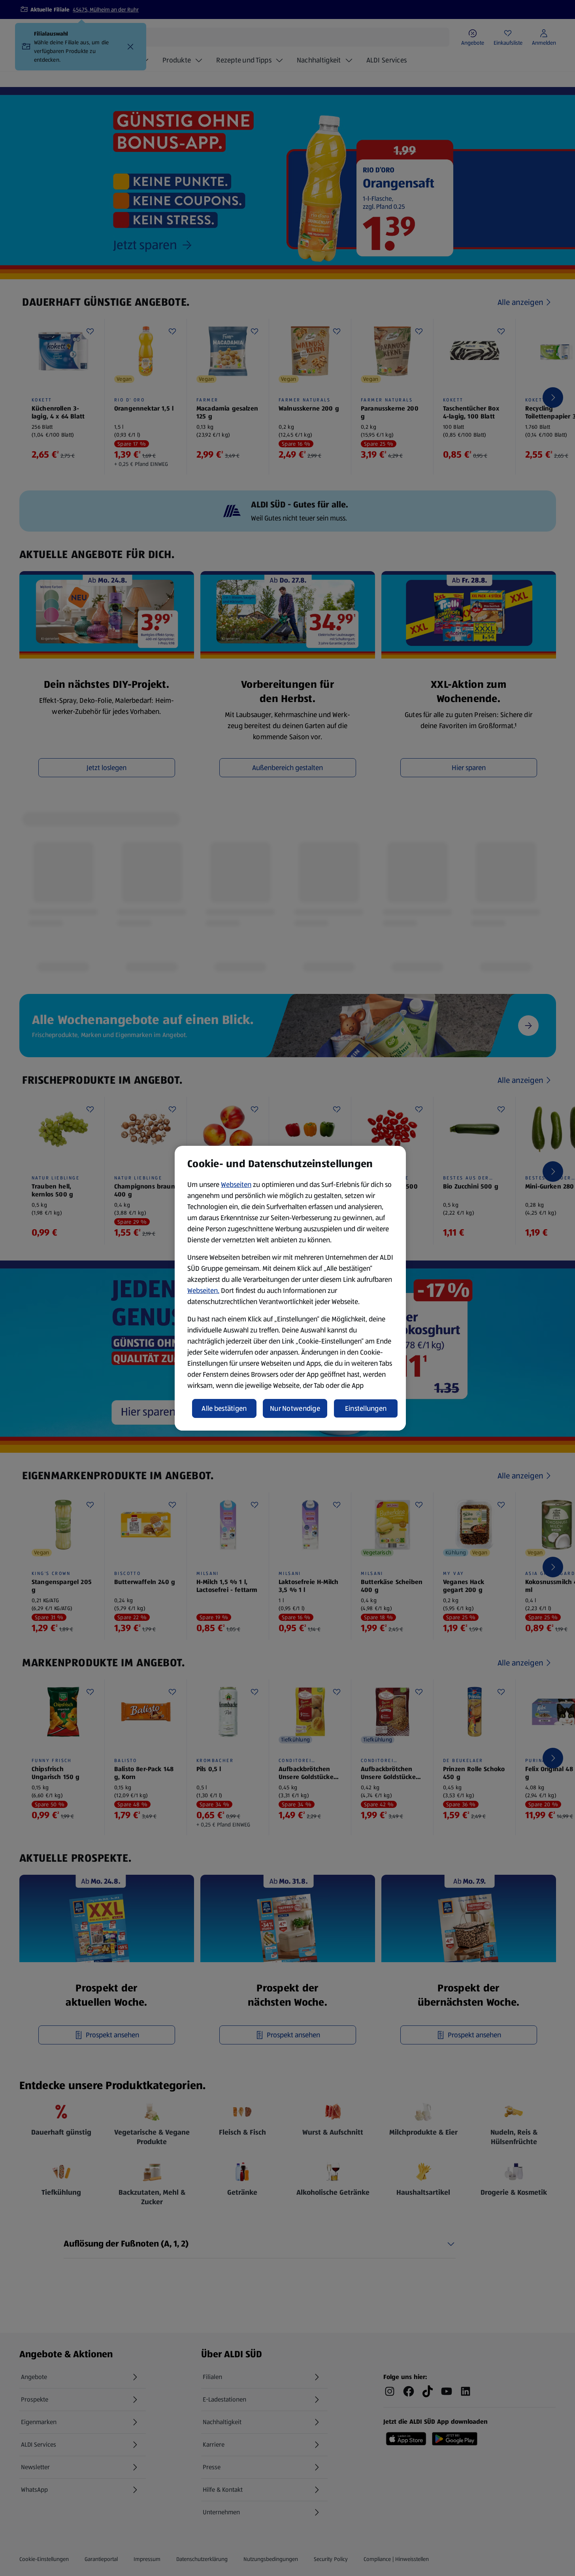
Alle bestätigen (224, 1408)
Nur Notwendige (295, 1408)
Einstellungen (366, 1408)
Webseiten (236, 1185)
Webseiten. (203, 1291)
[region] (290, 1288)
